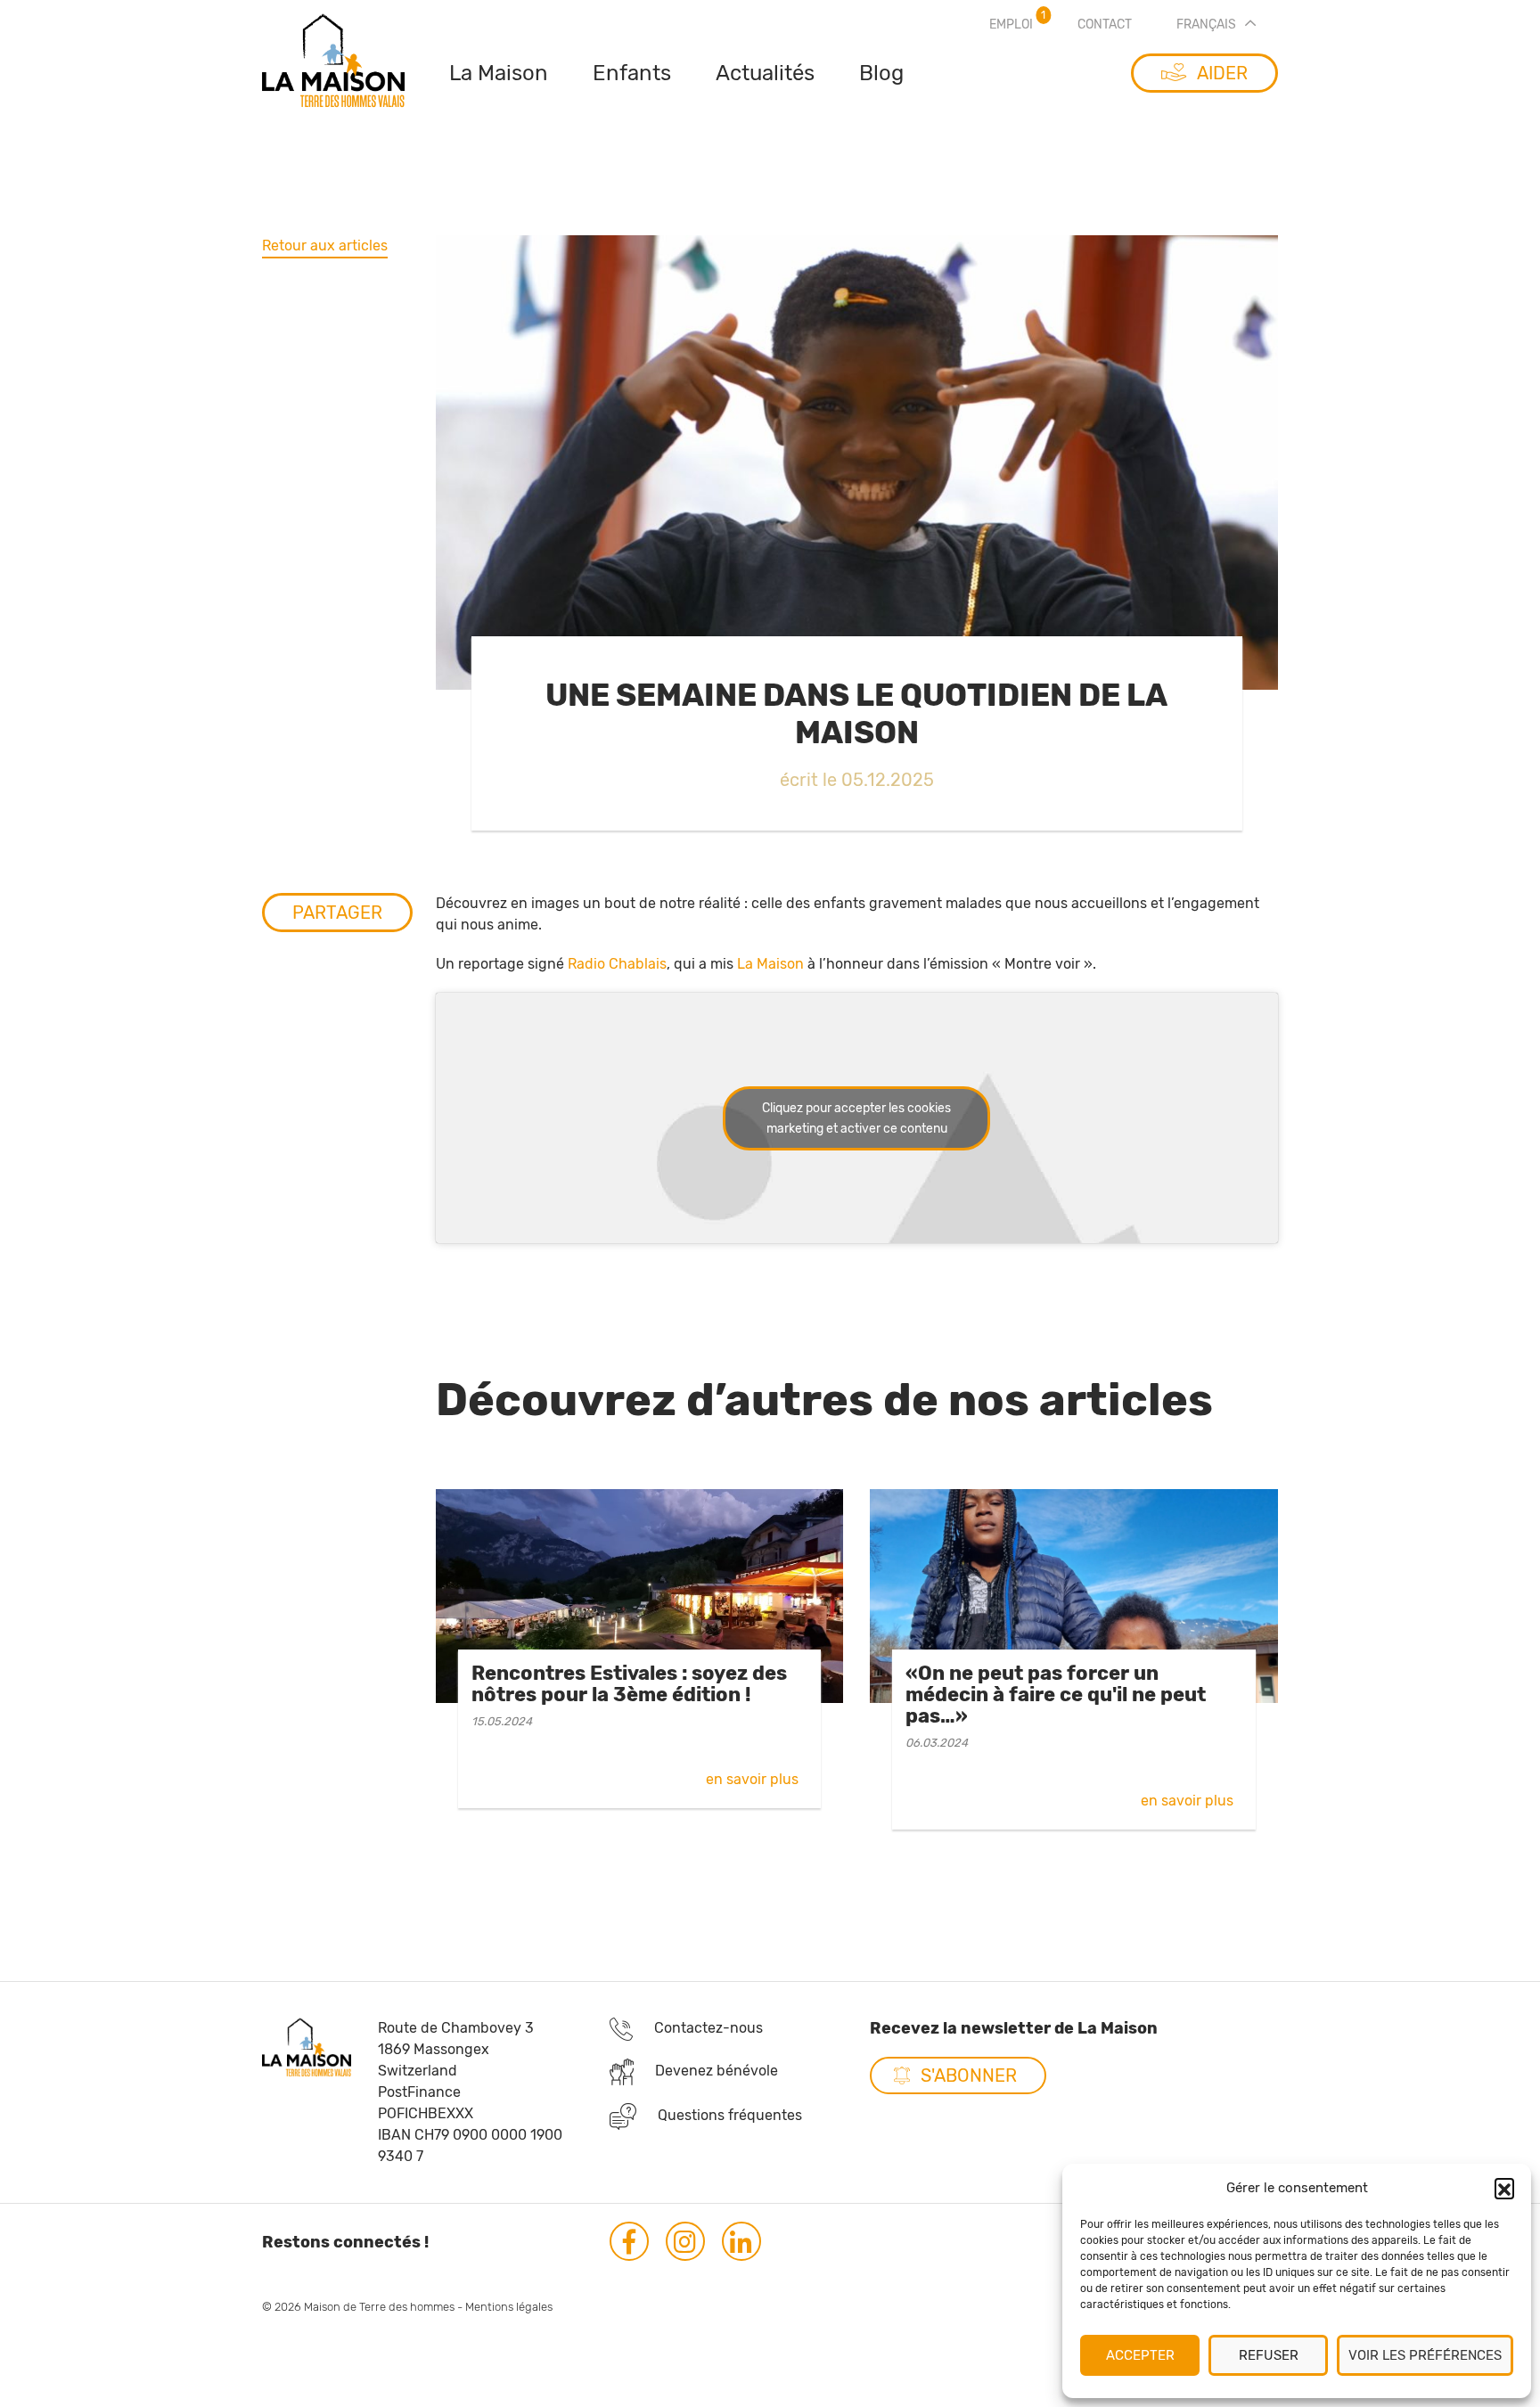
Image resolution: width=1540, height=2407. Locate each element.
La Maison (499, 73)
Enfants (632, 73)
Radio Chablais (617, 964)
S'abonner (969, 2075)
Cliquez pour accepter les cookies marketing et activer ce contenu (856, 1118)
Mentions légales (509, 2307)
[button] (1504, 2188)
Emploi (1011, 25)
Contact (1105, 25)
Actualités (765, 73)
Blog (881, 73)
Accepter (1140, 2355)
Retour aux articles (325, 246)
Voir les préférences (1425, 2355)
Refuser (1269, 2355)
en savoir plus (752, 1779)
